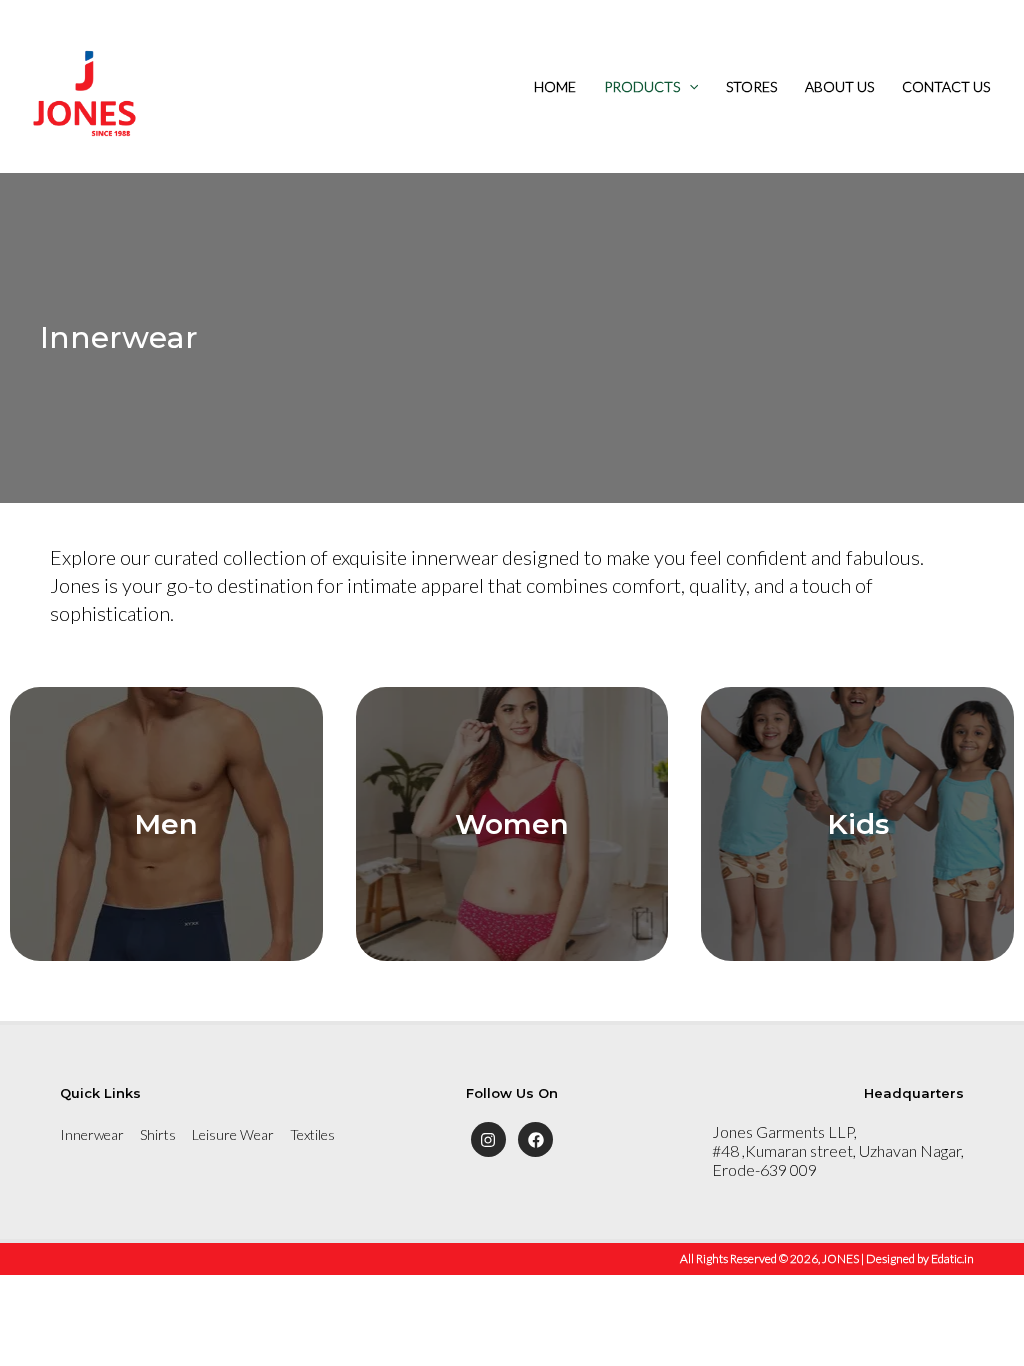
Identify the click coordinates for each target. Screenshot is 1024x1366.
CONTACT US (946, 86)
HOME (555, 86)
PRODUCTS (642, 86)
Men (166, 824)
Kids (858, 824)
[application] (689, 87)
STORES (751, 86)
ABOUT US (839, 86)
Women (512, 824)
